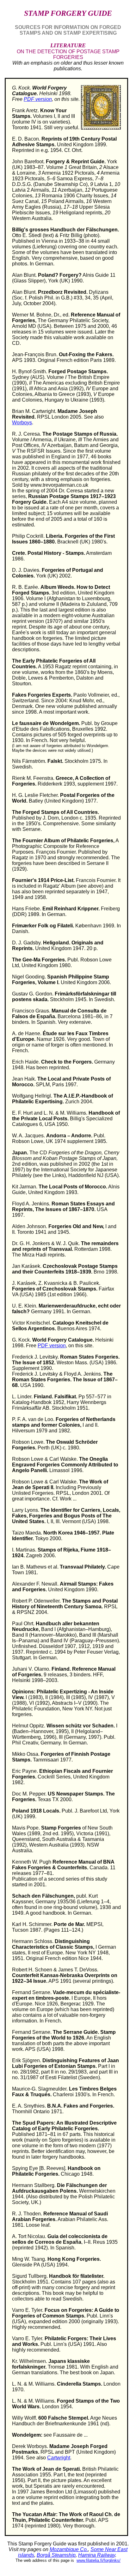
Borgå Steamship (56, 2555)
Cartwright (59, 2458)
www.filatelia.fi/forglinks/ (99, 2560)
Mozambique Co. (69, 2549)
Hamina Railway (97, 2555)
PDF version (38, 99)
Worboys (22, 423)
